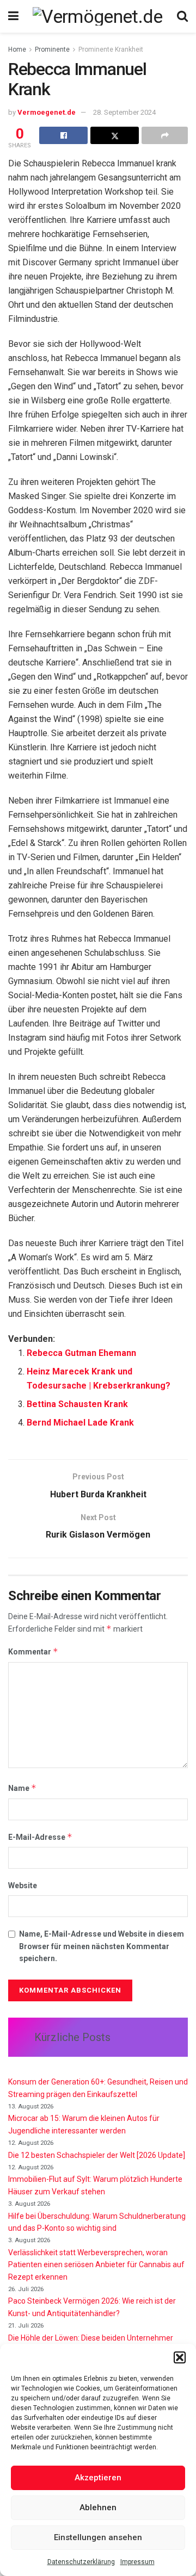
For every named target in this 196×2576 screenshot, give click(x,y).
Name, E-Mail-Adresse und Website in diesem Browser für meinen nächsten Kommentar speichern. (102, 1946)
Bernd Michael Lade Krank (80, 1423)
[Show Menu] (13, 16)
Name (22, 1788)
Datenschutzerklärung (81, 2562)
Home (17, 49)
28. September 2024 (124, 112)
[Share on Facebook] (63, 135)
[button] (180, 2357)
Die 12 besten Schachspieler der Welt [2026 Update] (97, 2155)
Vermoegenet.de (47, 112)
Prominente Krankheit (111, 49)
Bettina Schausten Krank (77, 1404)
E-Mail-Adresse (40, 1837)
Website (23, 1886)
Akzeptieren (98, 2478)
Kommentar (33, 1651)
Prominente (52, 49)
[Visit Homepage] (97, 16)
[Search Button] (182, 16)
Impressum (137, 2562)
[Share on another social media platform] (165, 135)
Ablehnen (98, 2507)
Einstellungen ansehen (98, 2537)
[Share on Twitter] (115, 135)
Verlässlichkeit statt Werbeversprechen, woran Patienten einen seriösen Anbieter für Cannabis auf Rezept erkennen (96, 2265)
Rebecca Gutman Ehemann (81, 1353)
